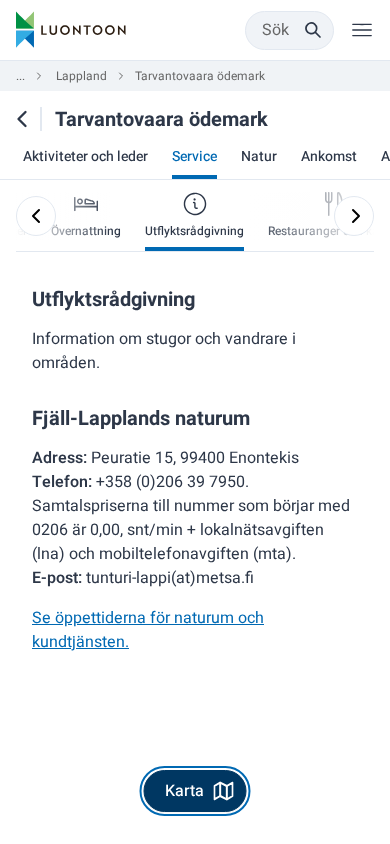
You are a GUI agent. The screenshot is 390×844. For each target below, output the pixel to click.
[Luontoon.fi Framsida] (71, 30)
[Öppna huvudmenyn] (362, 30)
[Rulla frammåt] (354, 216)
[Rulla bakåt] (36, 216)
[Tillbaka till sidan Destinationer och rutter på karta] (22, 119)
